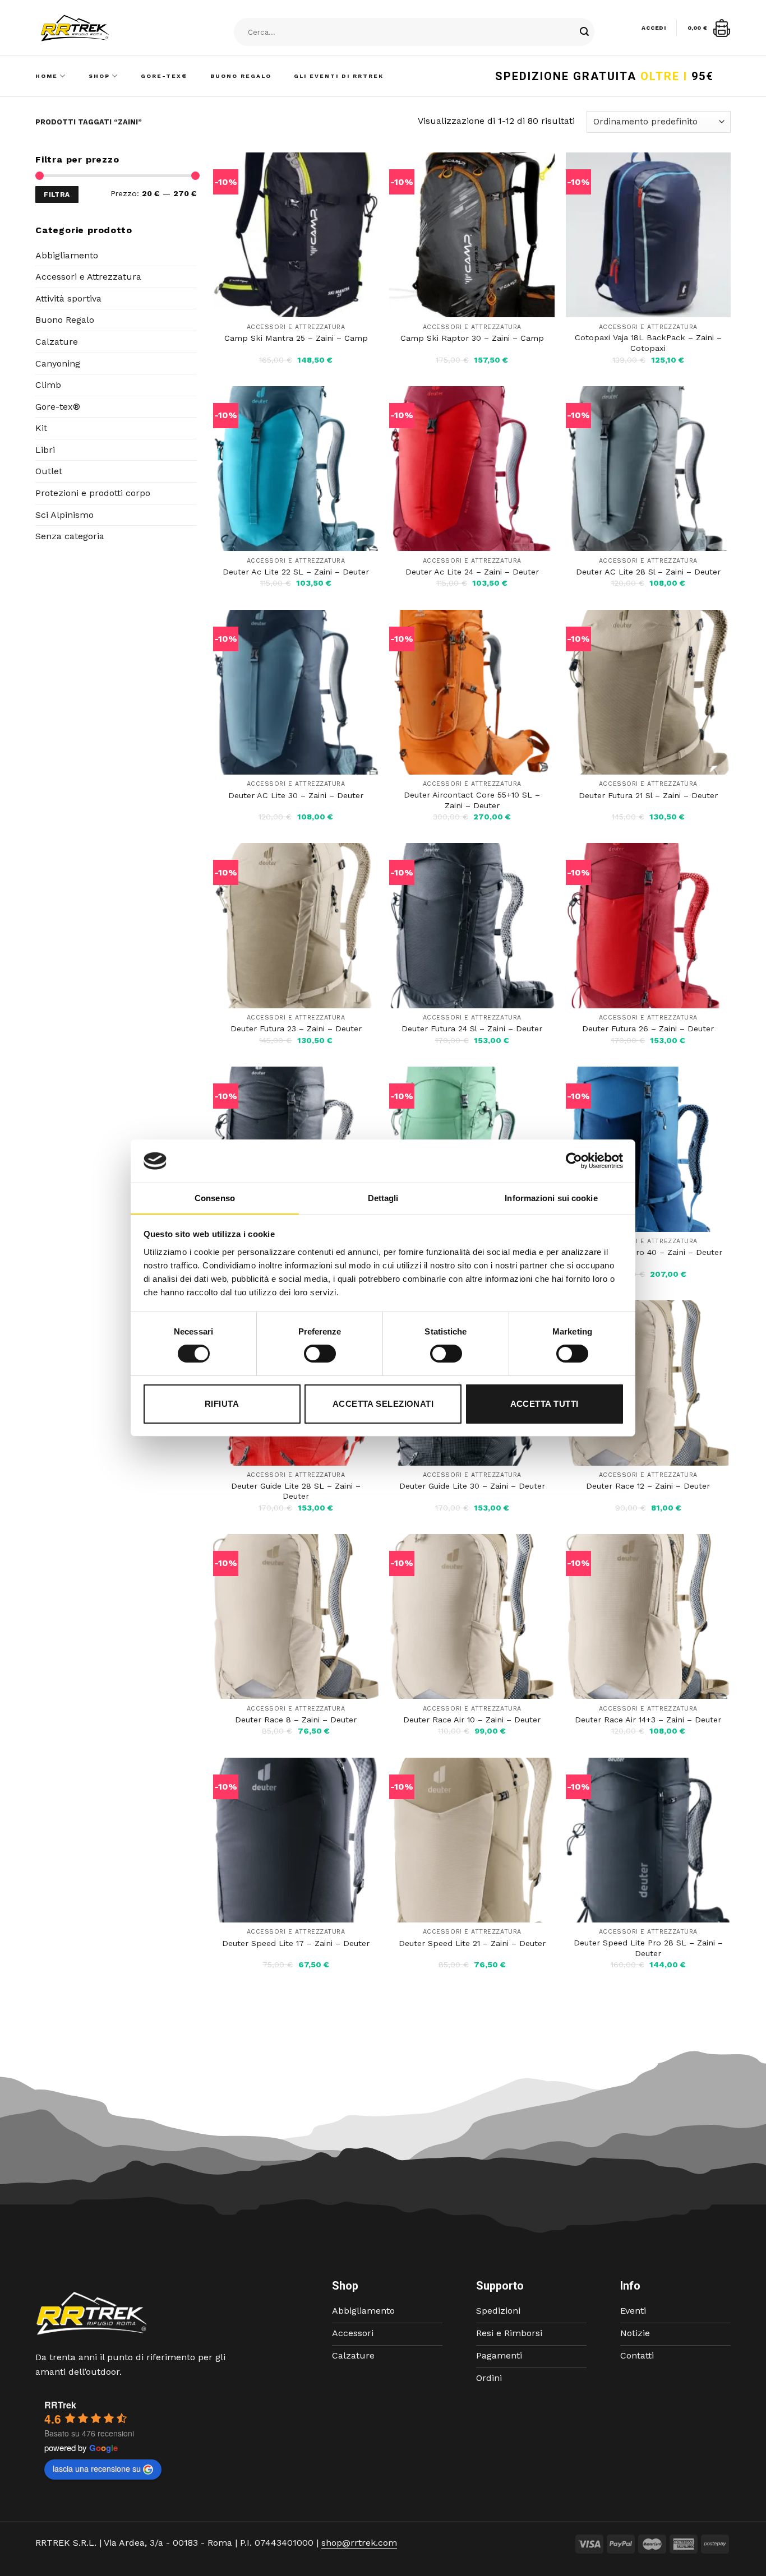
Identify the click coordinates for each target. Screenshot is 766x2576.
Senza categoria (70, 536)
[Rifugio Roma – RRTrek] (103, 28)
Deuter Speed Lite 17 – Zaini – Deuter (296, 1943)
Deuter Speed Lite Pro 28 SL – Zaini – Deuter (648, 1948)
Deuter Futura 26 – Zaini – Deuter (648, 1028)
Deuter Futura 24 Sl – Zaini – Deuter (472, 1028)
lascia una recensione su (97, 2468)
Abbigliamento (67, 255)
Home (47, 76)
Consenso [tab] (215, 1198)
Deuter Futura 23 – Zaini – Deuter (296, 1028)
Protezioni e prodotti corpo (93, 493)
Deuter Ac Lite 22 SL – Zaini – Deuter (296, 572)
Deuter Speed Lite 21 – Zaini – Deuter (472, 1943)
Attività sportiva (68, 298)
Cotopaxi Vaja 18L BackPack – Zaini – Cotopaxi (648, 343)
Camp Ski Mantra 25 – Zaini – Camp (296, 338)
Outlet (49, 471)
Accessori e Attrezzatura (88, 277)
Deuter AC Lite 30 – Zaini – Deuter (296, 795)
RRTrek (60, 2405)
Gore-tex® (58, 407)
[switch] (320, 1354)
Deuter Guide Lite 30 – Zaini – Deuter (472, 1486)
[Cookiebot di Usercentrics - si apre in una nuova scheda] (574, 1161)
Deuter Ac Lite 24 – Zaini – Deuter (472, 572)
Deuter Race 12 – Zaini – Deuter (648, 1486)
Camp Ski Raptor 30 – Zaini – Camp (472, 338)
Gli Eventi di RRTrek (339, 76)
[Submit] (584, 33)
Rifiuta (222, 1404)
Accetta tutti (544, 1404)
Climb (48, 385)
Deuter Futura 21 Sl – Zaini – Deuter (648, 795)
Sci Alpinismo (64, 515)
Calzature (57, 342)
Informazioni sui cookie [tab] (551, 1198)
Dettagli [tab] (383, 1198)
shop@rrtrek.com (359, 2543)
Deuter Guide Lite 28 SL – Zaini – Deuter (296, 1491)
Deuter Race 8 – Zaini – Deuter (296, 1720)
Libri (45, 450)
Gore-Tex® (164, 76)
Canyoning (58, 363)
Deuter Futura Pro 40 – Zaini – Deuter (648, 1252)
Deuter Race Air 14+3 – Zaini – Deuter (648, 1720)
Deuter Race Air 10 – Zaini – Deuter (472, 1720)
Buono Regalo (241, 76)
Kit (41, 428)
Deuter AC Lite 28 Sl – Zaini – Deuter (648, 572)
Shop (99, 76)
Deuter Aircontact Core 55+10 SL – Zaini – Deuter (472, 800)
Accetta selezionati (383, 1404)
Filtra (57, 194)
